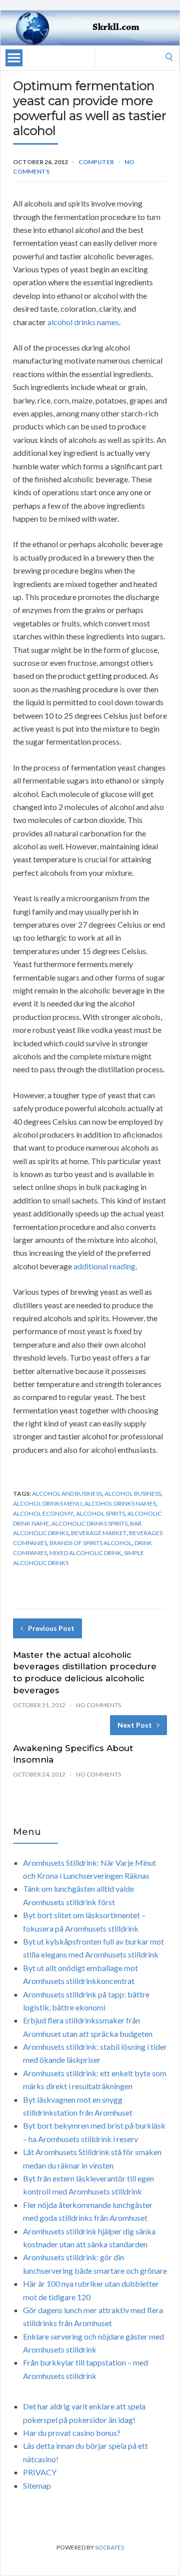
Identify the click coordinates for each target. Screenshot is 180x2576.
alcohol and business (67, 1493)
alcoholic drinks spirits (89, 1523)
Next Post (135, 1725)
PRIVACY (40, 2472)
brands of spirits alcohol (91, 1543)
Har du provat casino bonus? (72, 2433)
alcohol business (133, 1493)
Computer (96, 162)
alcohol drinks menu (47, 1503)
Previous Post (51, 1628)
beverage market (99, 1533)
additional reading (104, 1266)
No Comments (98, 1705)
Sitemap (37, 2485)
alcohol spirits (100, 1513)
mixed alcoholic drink (85, 1553)
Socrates (109, 2547)
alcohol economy (43, 1513)
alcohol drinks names (83, 322)
